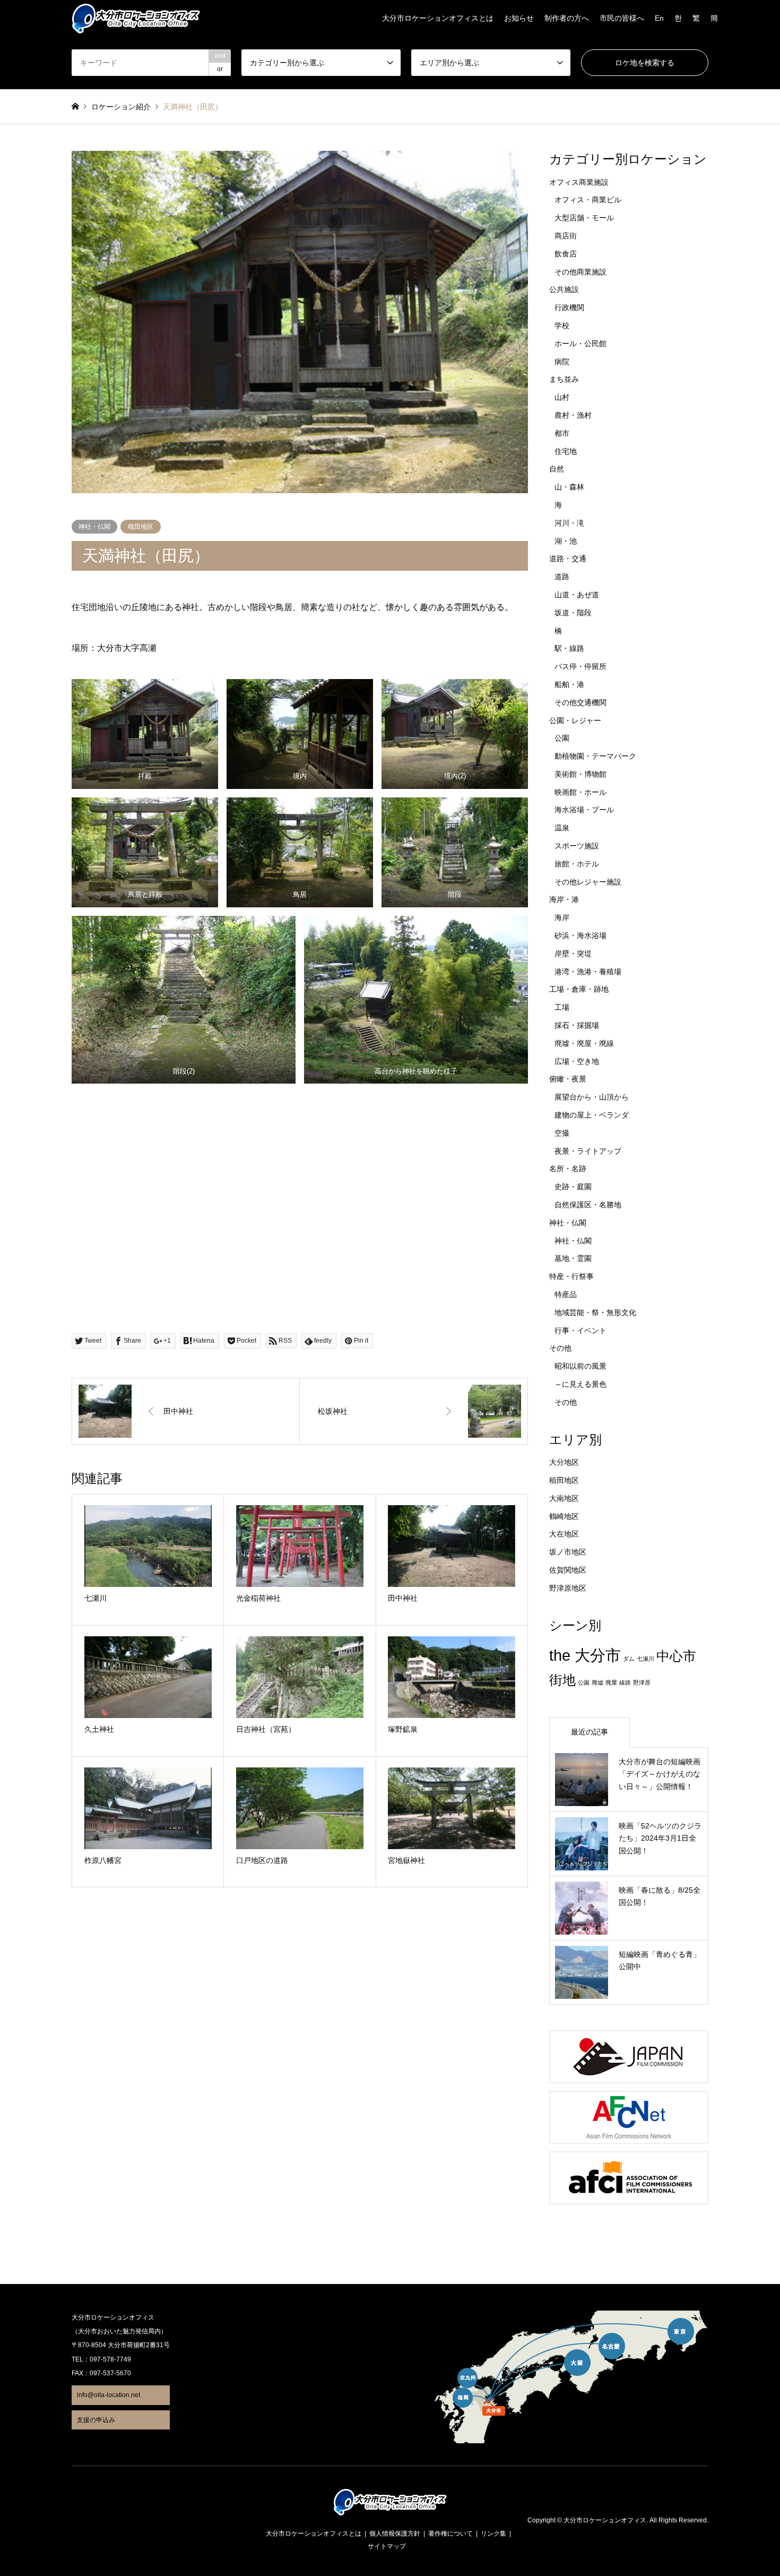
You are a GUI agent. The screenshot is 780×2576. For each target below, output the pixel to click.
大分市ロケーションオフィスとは (438, 18)
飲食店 (566, 254)
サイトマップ (387, 2546)
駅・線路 (569, 648)
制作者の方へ (567, 18)
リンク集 (493, 2534)
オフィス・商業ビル (588, 200)
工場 (562, 1007)
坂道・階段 (573, 613)
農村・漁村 (573, 415)
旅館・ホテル (577, 864)
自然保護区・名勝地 (588, 1205)
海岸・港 (564, 899)
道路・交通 (568, 559)
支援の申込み (96, 2420)
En (659, 18)
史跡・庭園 (573, 1187)
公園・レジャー (575, 720)
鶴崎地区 (564, 1516)
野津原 (642, 1682)
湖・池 (566, 541)
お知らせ (519, 18)
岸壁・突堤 (573, 954)
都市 (562, 433)
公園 (562, 738)
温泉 (562, 828)
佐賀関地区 (568, 1570)
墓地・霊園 (573, 1258)
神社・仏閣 (94, 527)
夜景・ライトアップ (588, 1151)
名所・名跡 (568, 1169)
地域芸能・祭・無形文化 (595, 1312)
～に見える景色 (580, 1384)
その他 (560, 1348)
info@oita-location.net (109, 2395)
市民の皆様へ (622, 18)
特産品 (566, 1294)
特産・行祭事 (571, 1276)
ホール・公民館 (580, 344)
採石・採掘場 (577, 1025)
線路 (625, 1682)
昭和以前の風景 (580, 1366)
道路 (562, 577)
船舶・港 (569, 684)
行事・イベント (580, 1330)
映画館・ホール (580, 792)
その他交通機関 (580, 702)
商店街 (566, 236)
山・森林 (569, 487)
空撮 (562, 1133)
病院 (562, 362)
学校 (562, 325)
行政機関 (569, 307)
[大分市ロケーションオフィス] (136, 18)
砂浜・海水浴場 (580, 935)
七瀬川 (645, 1659)
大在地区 (564, 1534)
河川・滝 (569, 523)
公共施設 (564, 289)
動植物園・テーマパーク (595, 756)
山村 (562, 397)
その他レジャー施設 (588, 882)
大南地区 (564, 1498)
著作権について (450, 2534)
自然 (557, 469)
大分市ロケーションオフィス (605, 2521)
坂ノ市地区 (568, 1552)
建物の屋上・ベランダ (592, 1115)
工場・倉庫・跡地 (579, 989)
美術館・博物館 (580, 774)
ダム (629, 1659)
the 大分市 (585, 1655)
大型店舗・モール (584, 218)
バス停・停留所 (580, 666)
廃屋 (611, 1682)
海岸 (562, 917)
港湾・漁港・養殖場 (588, 972)
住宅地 (566, 451)
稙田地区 (141, 527)
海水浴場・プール (584, 810)
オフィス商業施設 (579, 182)
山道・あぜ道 (577, 595)
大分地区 (564, 1462)
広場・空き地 (577, 1061)
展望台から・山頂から (592, 1097)
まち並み (564, 379)
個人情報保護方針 (395, 2534)
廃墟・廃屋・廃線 (584, 1043)
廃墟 (597, 1682)
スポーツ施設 (577, 846)
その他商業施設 (580, 272)
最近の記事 (590, 1732)
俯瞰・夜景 (568, 1079)
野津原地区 (568, 1588)
